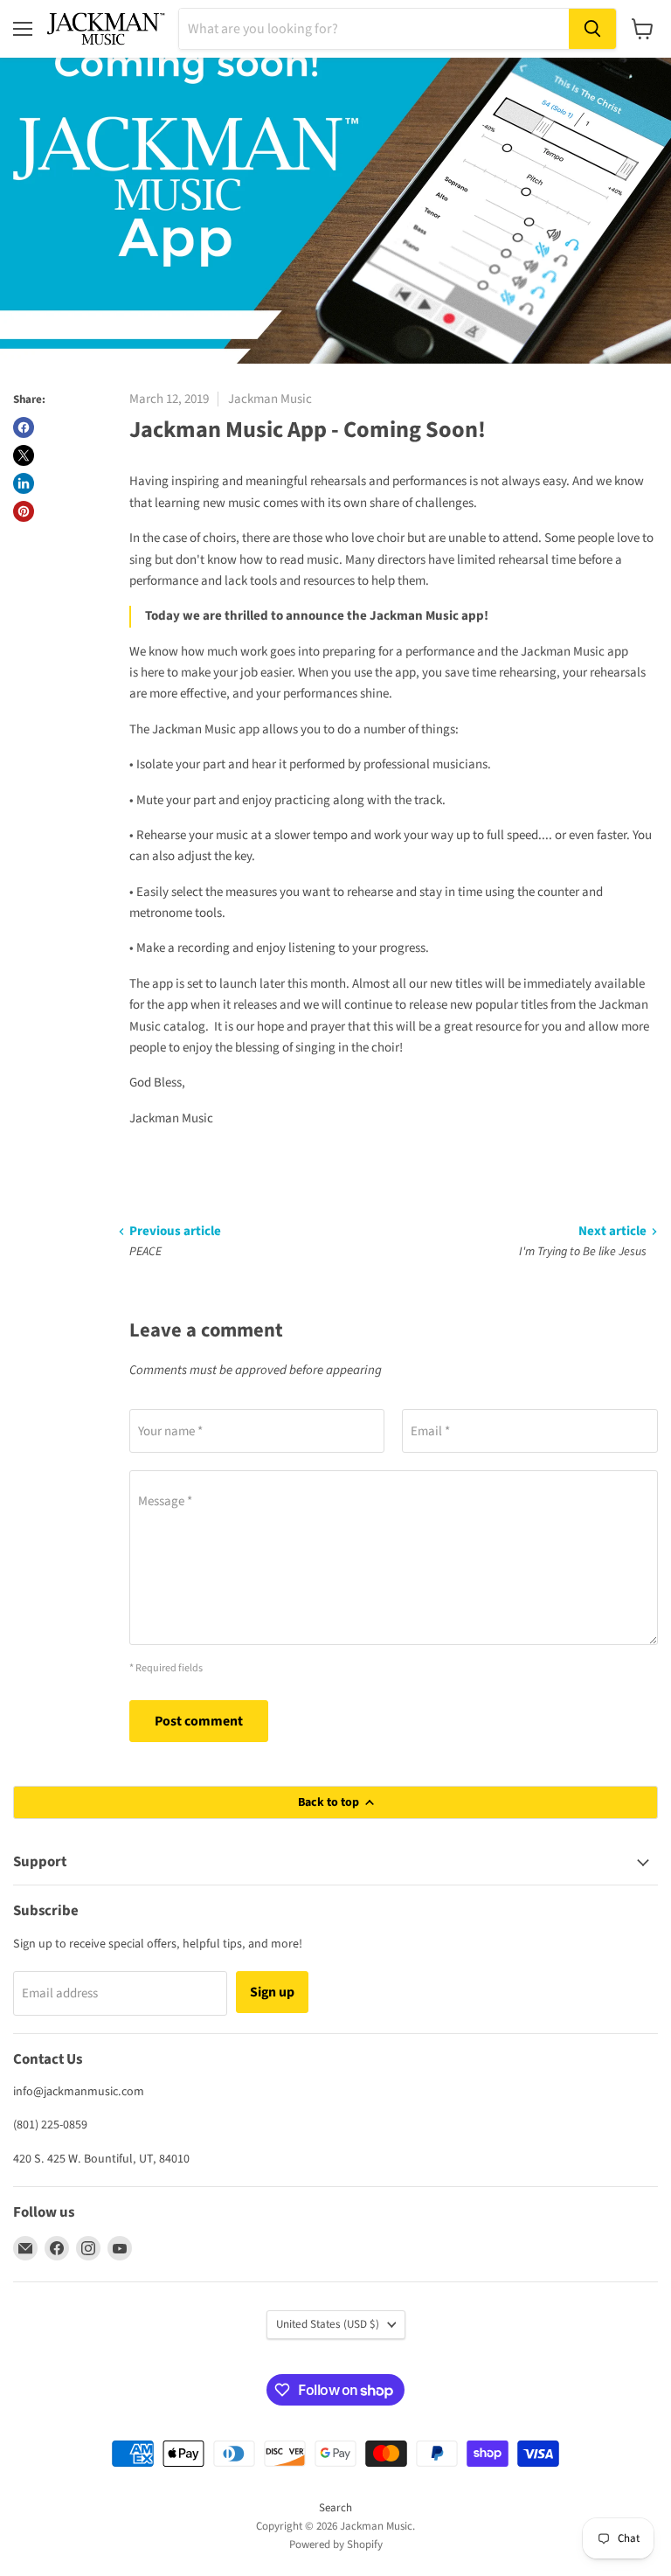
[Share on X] (24, 455)
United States (328, 2324)
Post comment (199, 1721)
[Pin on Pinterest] (24, 511)
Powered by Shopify (336, 2545)
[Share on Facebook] (24, 427)
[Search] (592, 29)
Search (335, 2508)
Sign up (272, 1992)
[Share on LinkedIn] (24, 483)
